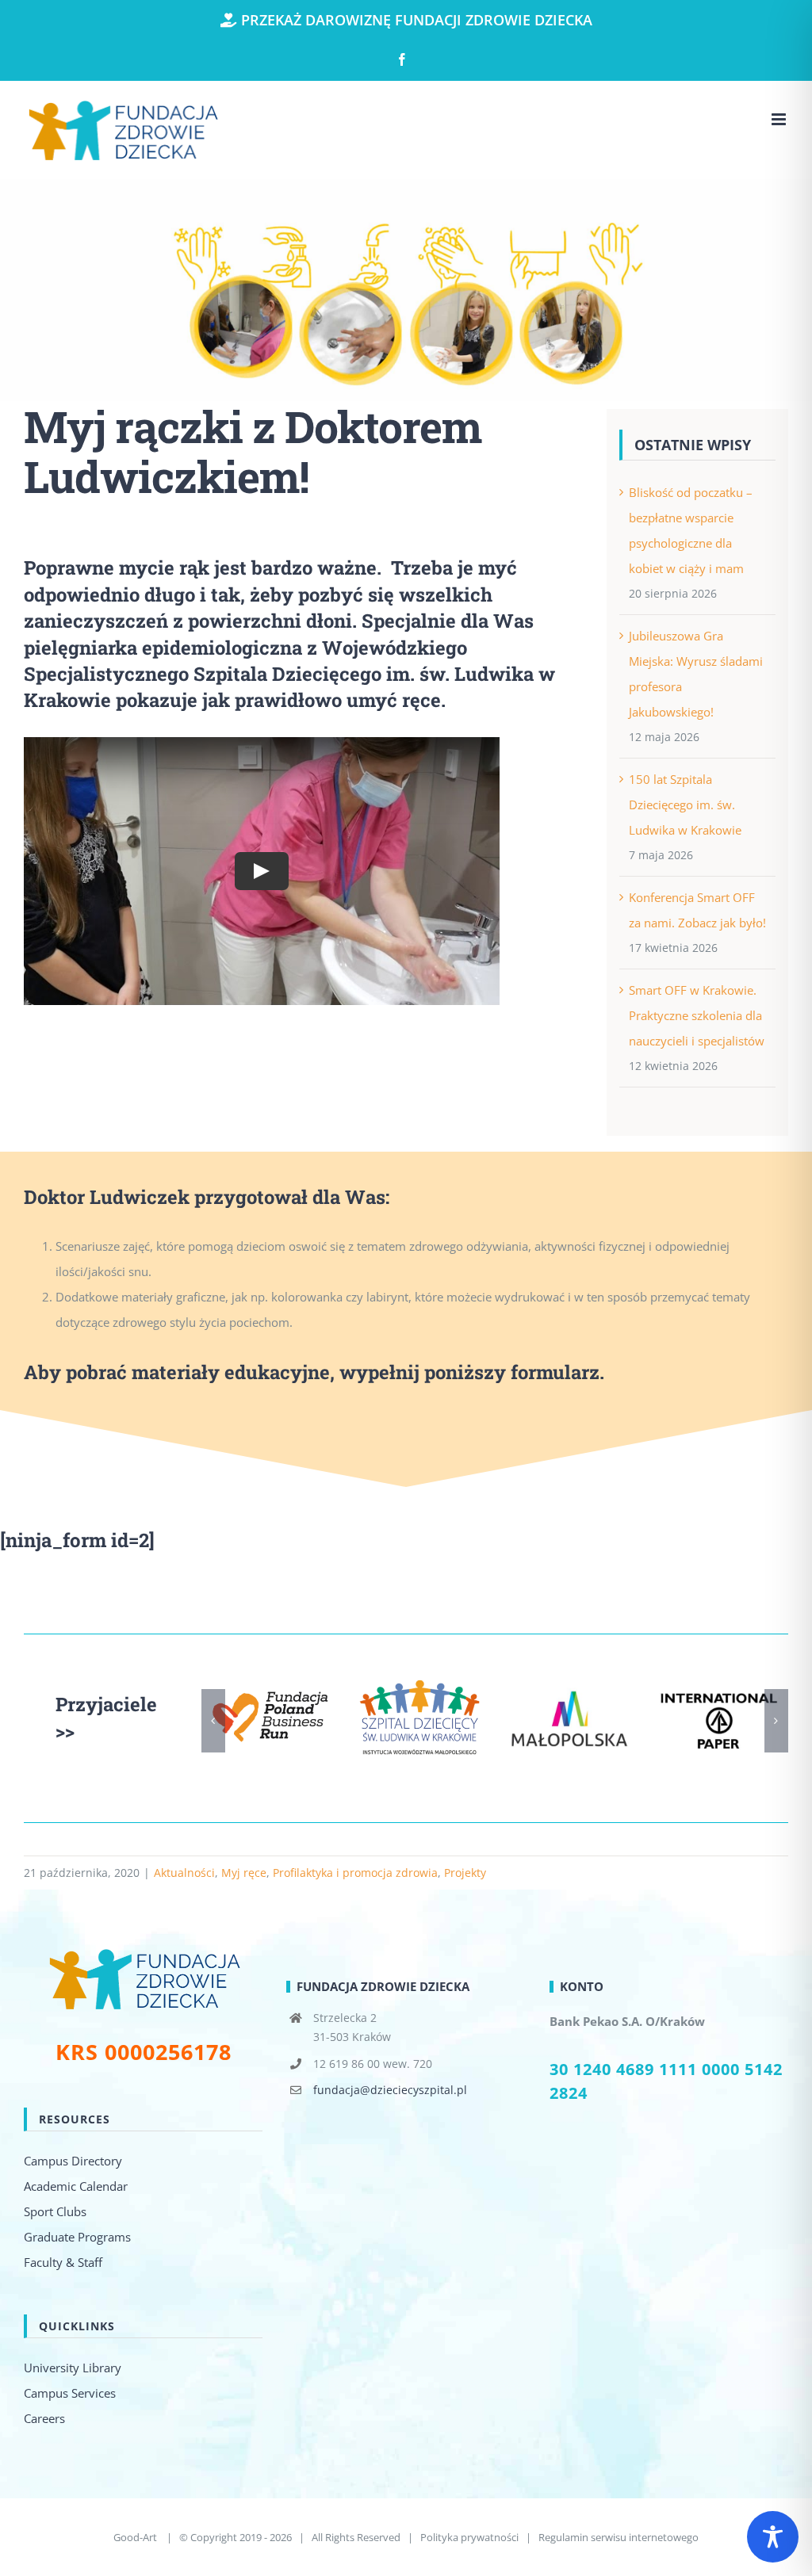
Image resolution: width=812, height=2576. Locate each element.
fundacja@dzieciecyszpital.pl (390, 2090)
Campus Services (70, 2393)
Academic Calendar (76, 2186)
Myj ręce (244, 1873)
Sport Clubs (55, 2211)
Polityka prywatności (469, 2537)
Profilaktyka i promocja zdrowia (355, 1873)
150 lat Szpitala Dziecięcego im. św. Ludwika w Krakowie (685, 805)
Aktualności (184, 1873)
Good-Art (136, 2537)
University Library (73, 2368)
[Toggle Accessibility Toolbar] (773, 2537)
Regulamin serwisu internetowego (619, 2537)
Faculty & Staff (63, 2262)
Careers (44, 2418)
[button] (213, 1721)
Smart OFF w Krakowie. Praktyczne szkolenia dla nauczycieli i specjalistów (697, 1015)
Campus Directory (73, 2161)
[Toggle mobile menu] (780, 119)
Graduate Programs (77, 2237)
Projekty (465, 1873)
